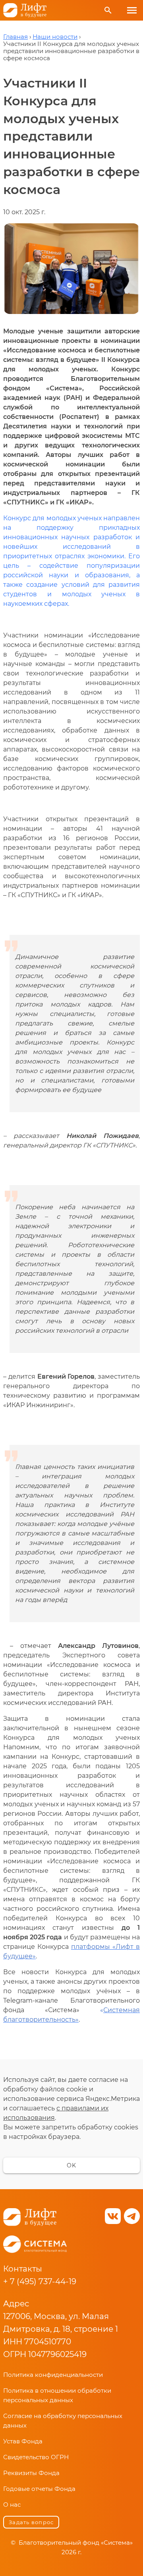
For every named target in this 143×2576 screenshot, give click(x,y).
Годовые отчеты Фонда (39, 2489)
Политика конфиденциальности (53, 2375)
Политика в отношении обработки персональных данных (57, 2395)
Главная (15, 37)
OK (72, 2165)
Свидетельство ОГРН (36, 2457)
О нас (12, 2505)
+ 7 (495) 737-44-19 (40, 2281)
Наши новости (55, 37)
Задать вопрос (31, 2522)
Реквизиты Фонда (31, 2473)
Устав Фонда (23, 2441)
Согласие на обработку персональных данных (63, 2421)
